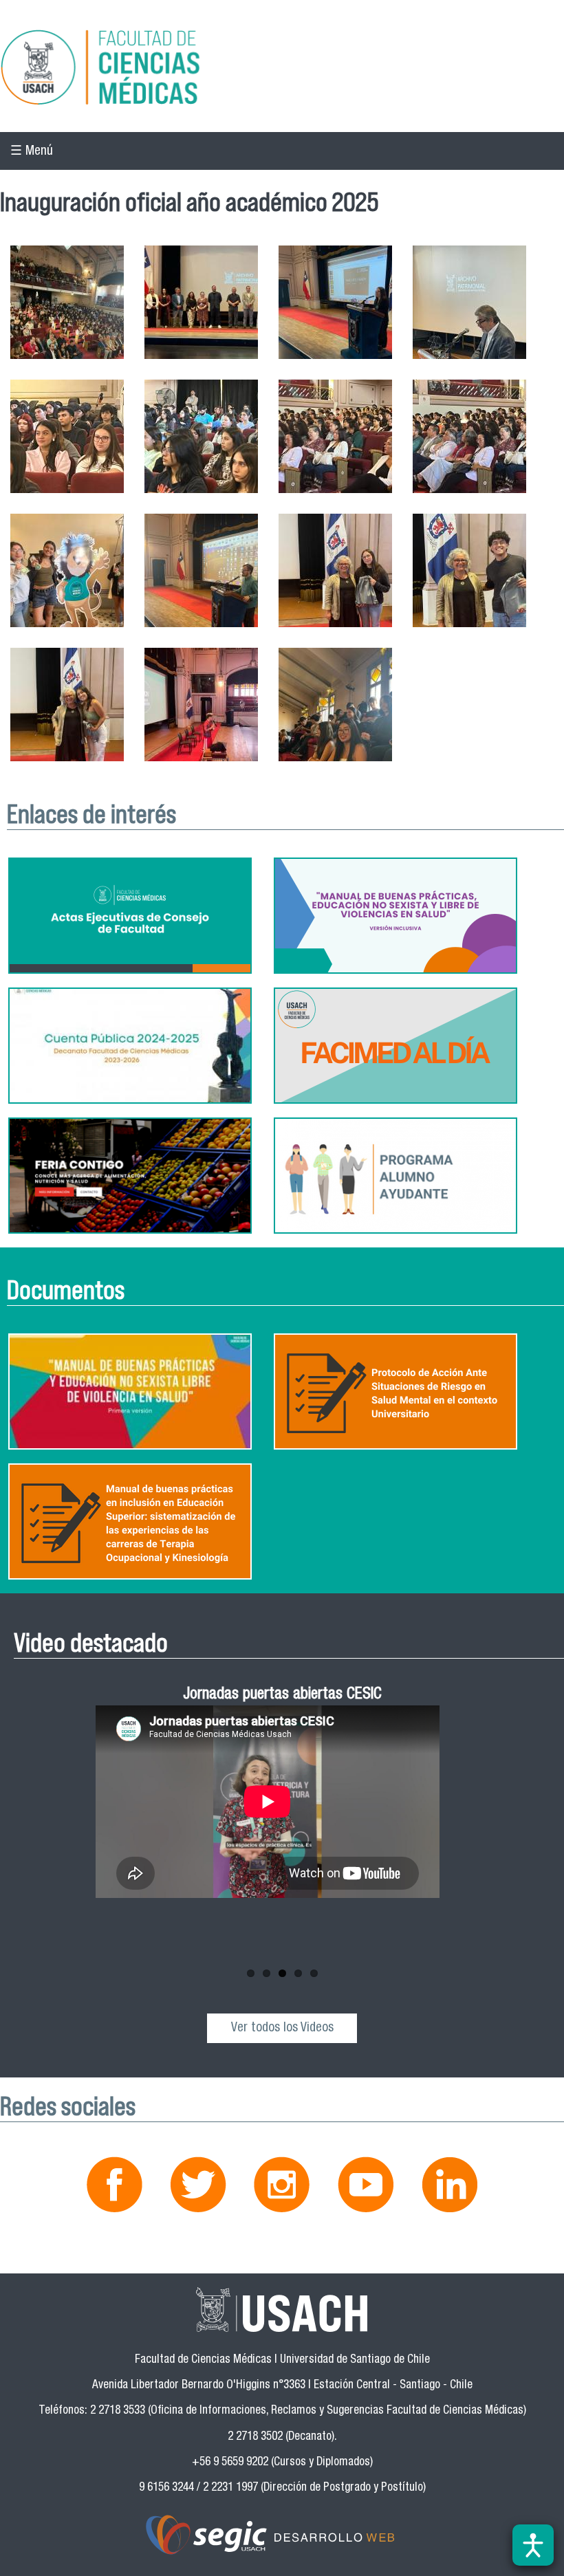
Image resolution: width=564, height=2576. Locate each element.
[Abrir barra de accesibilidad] (533, 2545)
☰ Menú (32, 152)
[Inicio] (282, 69)
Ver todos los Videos (282, 2028)
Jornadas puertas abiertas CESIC (282, 1695)
